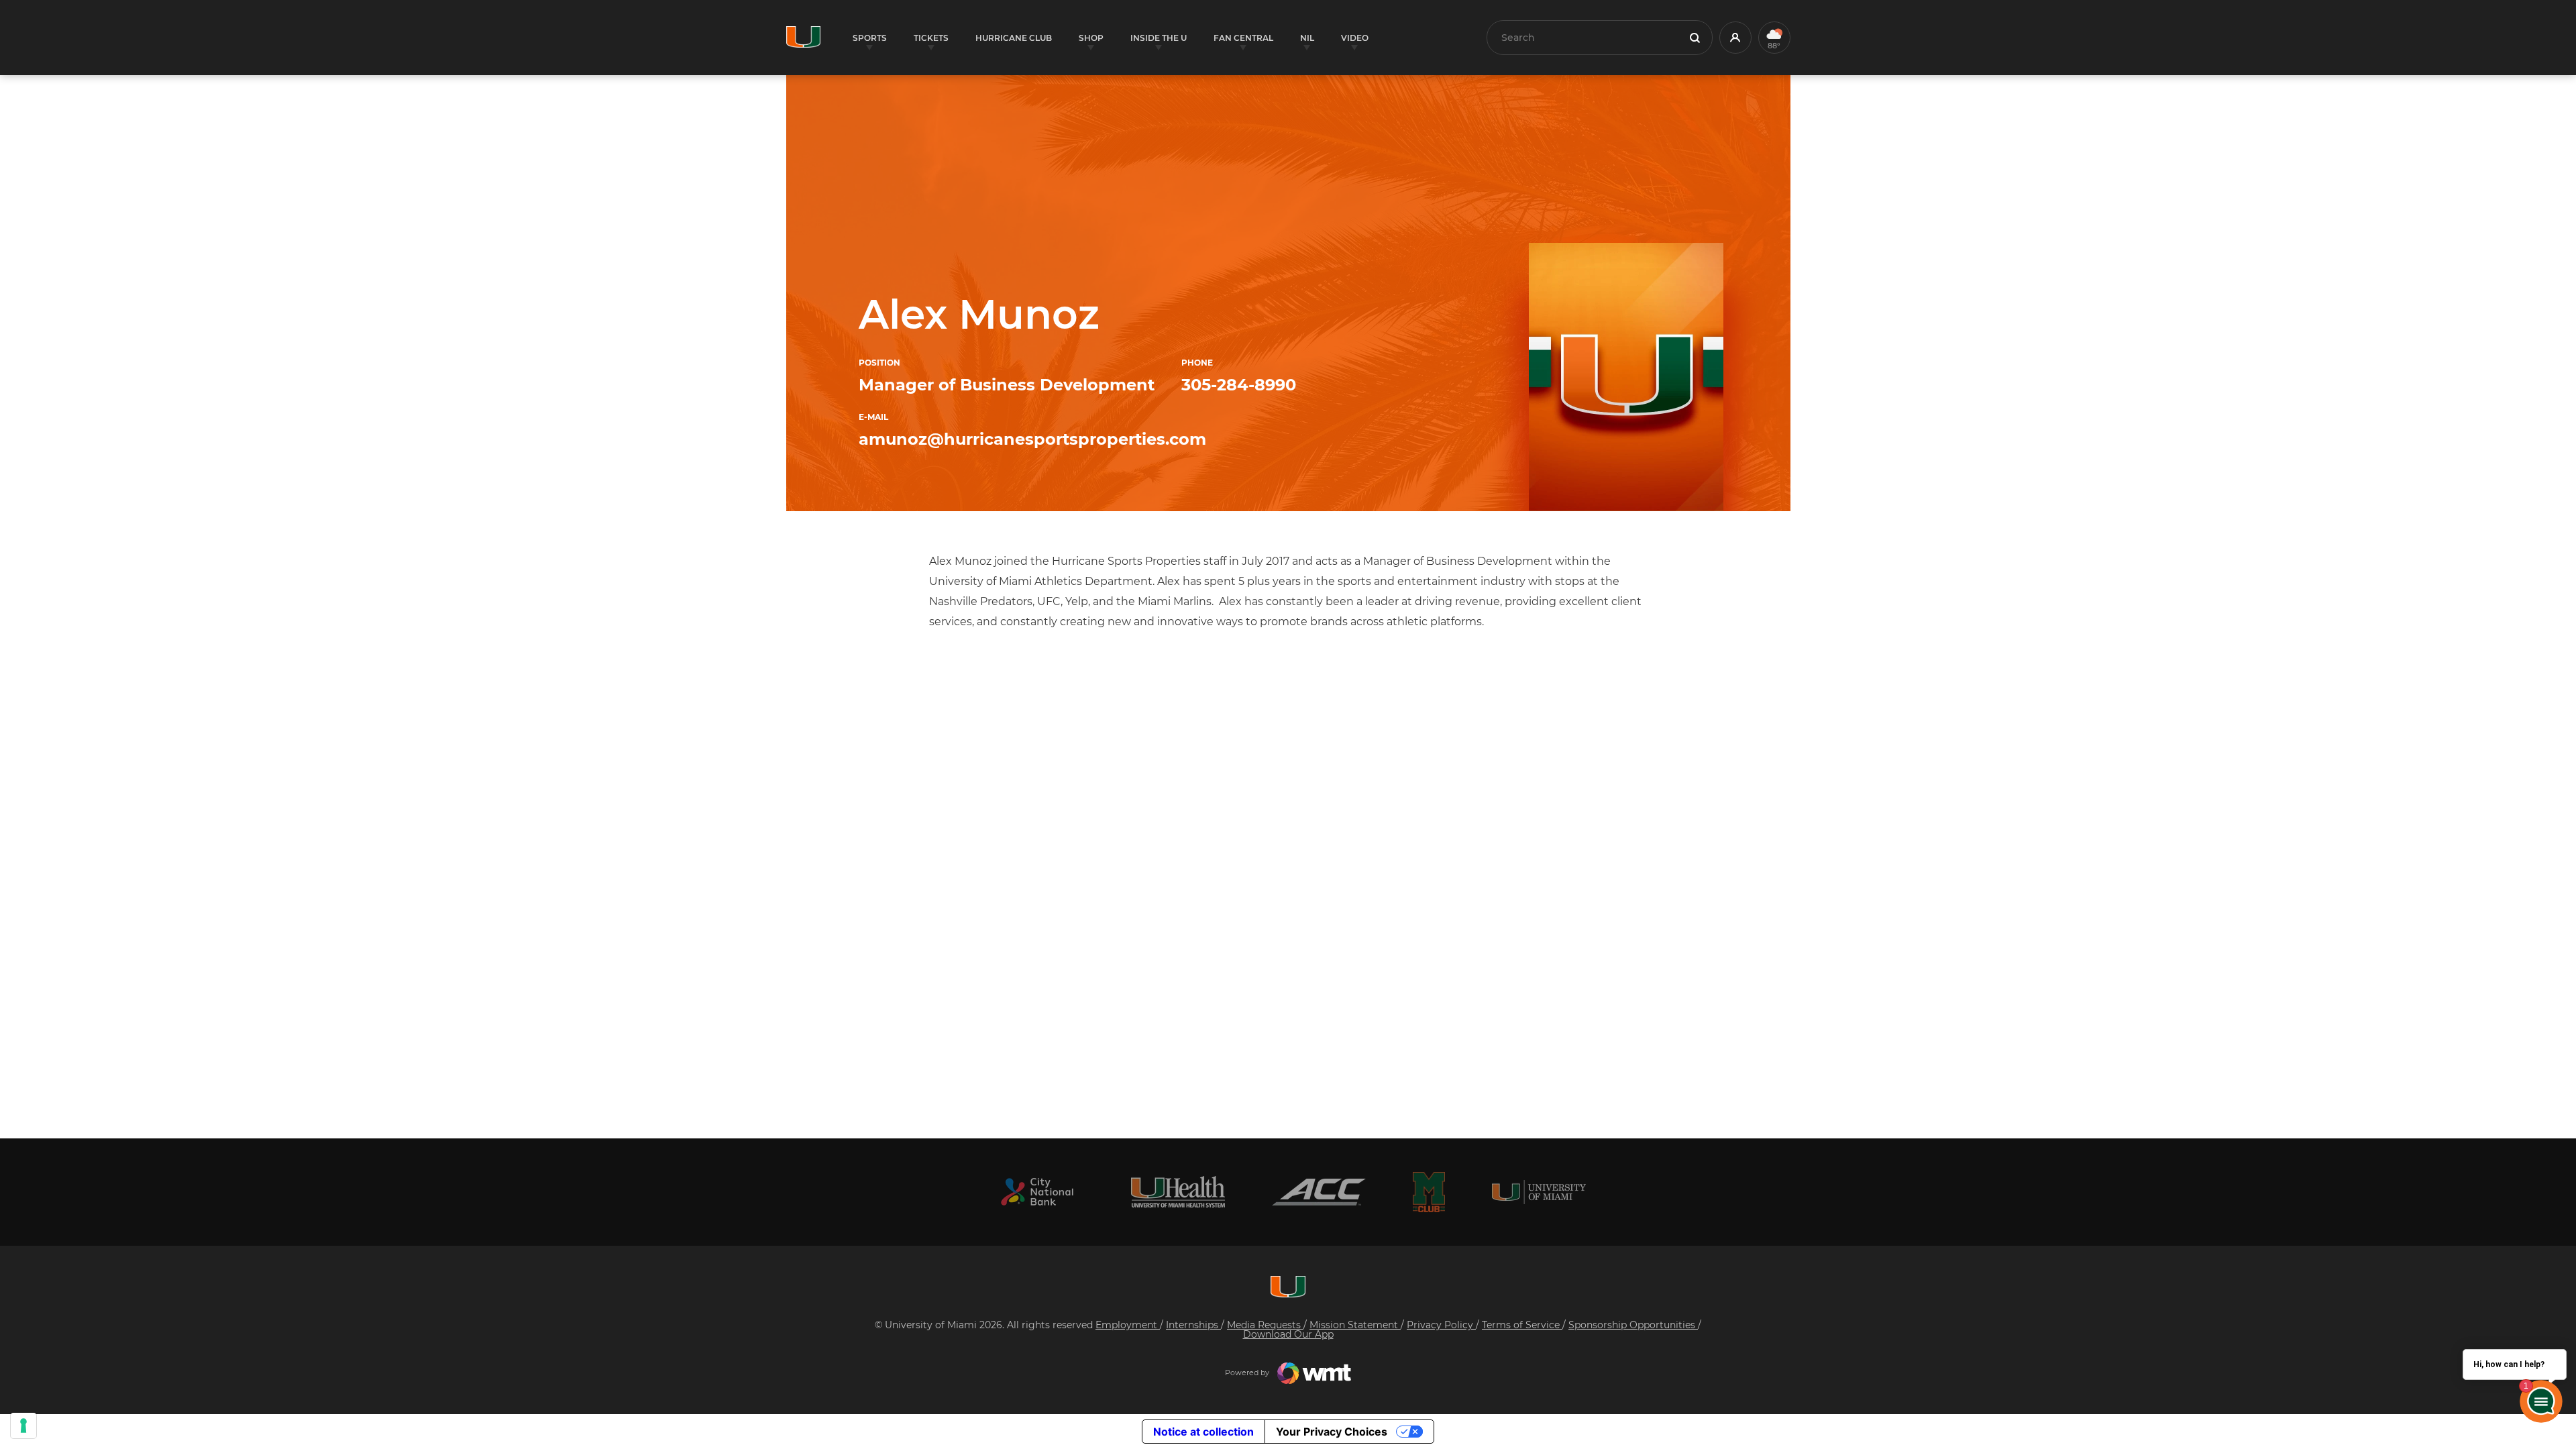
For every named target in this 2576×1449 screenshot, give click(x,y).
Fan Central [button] (1243, 38)
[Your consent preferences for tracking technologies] (23, 1426)
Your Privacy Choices (1332, 1432)
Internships (1193, 1325)
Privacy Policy (1441, 1325)
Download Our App (1288, 1334)
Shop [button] (1091, 38)
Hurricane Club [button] (1014, 38)
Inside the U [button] (1159, 38)
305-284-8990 (1239, 385)
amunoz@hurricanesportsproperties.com (1032, 439)
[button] (1735, 38)
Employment (1128, 1325)
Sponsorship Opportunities (1633, 1325)
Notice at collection (1203, 1432)
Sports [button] (870, 38)
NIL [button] (1307, 38)
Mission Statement (1355, 1325)
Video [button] (1355, 38)
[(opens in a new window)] (1037, 1192)
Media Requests (1265, 1325)
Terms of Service (1522, 1325)
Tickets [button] (931, 38)
